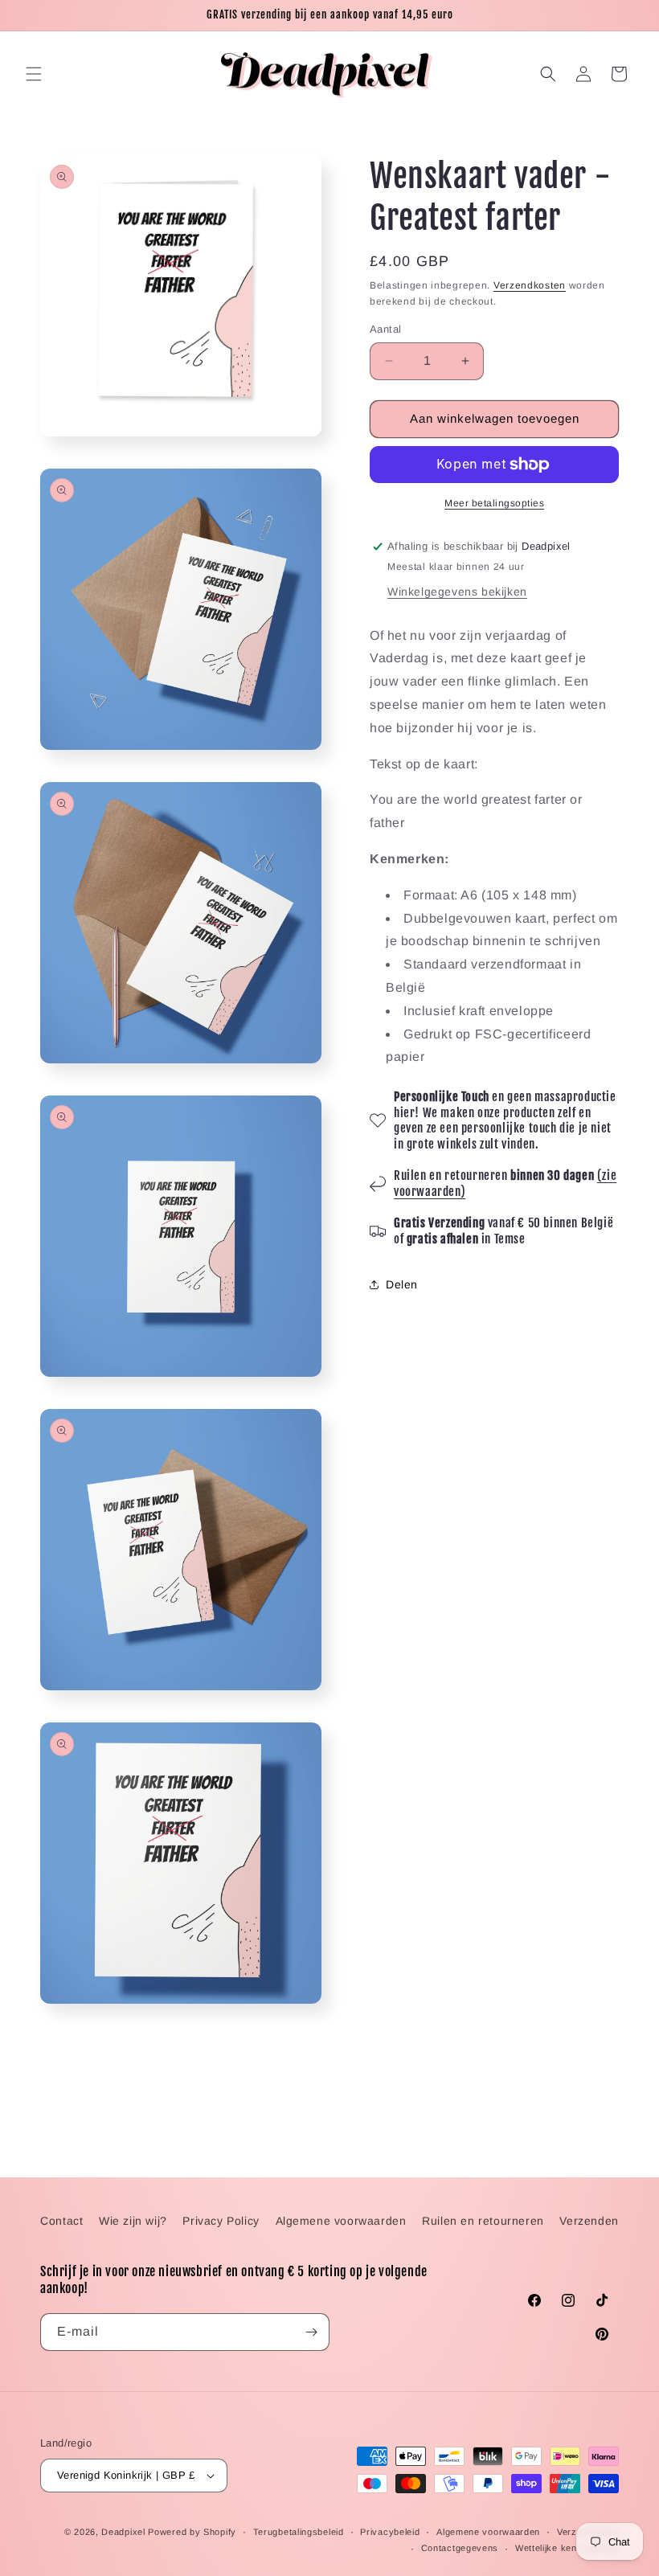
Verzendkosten (530, 285)
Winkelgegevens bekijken (457, 592)
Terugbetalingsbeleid (299, 2532)
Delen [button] (402, 1284)
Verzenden (589, 2221)
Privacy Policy (221, 2221)
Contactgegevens (460, 2548)
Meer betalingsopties (494, 503)
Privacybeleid (390, 2532)
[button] (34, 74)
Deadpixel (123, 2532)
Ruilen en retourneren (483, 2221)
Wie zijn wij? (133, 2221)
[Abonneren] (311, 2332)
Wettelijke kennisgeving (567, 2548)
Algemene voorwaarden (341, 2221)
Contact (61, 2221)
